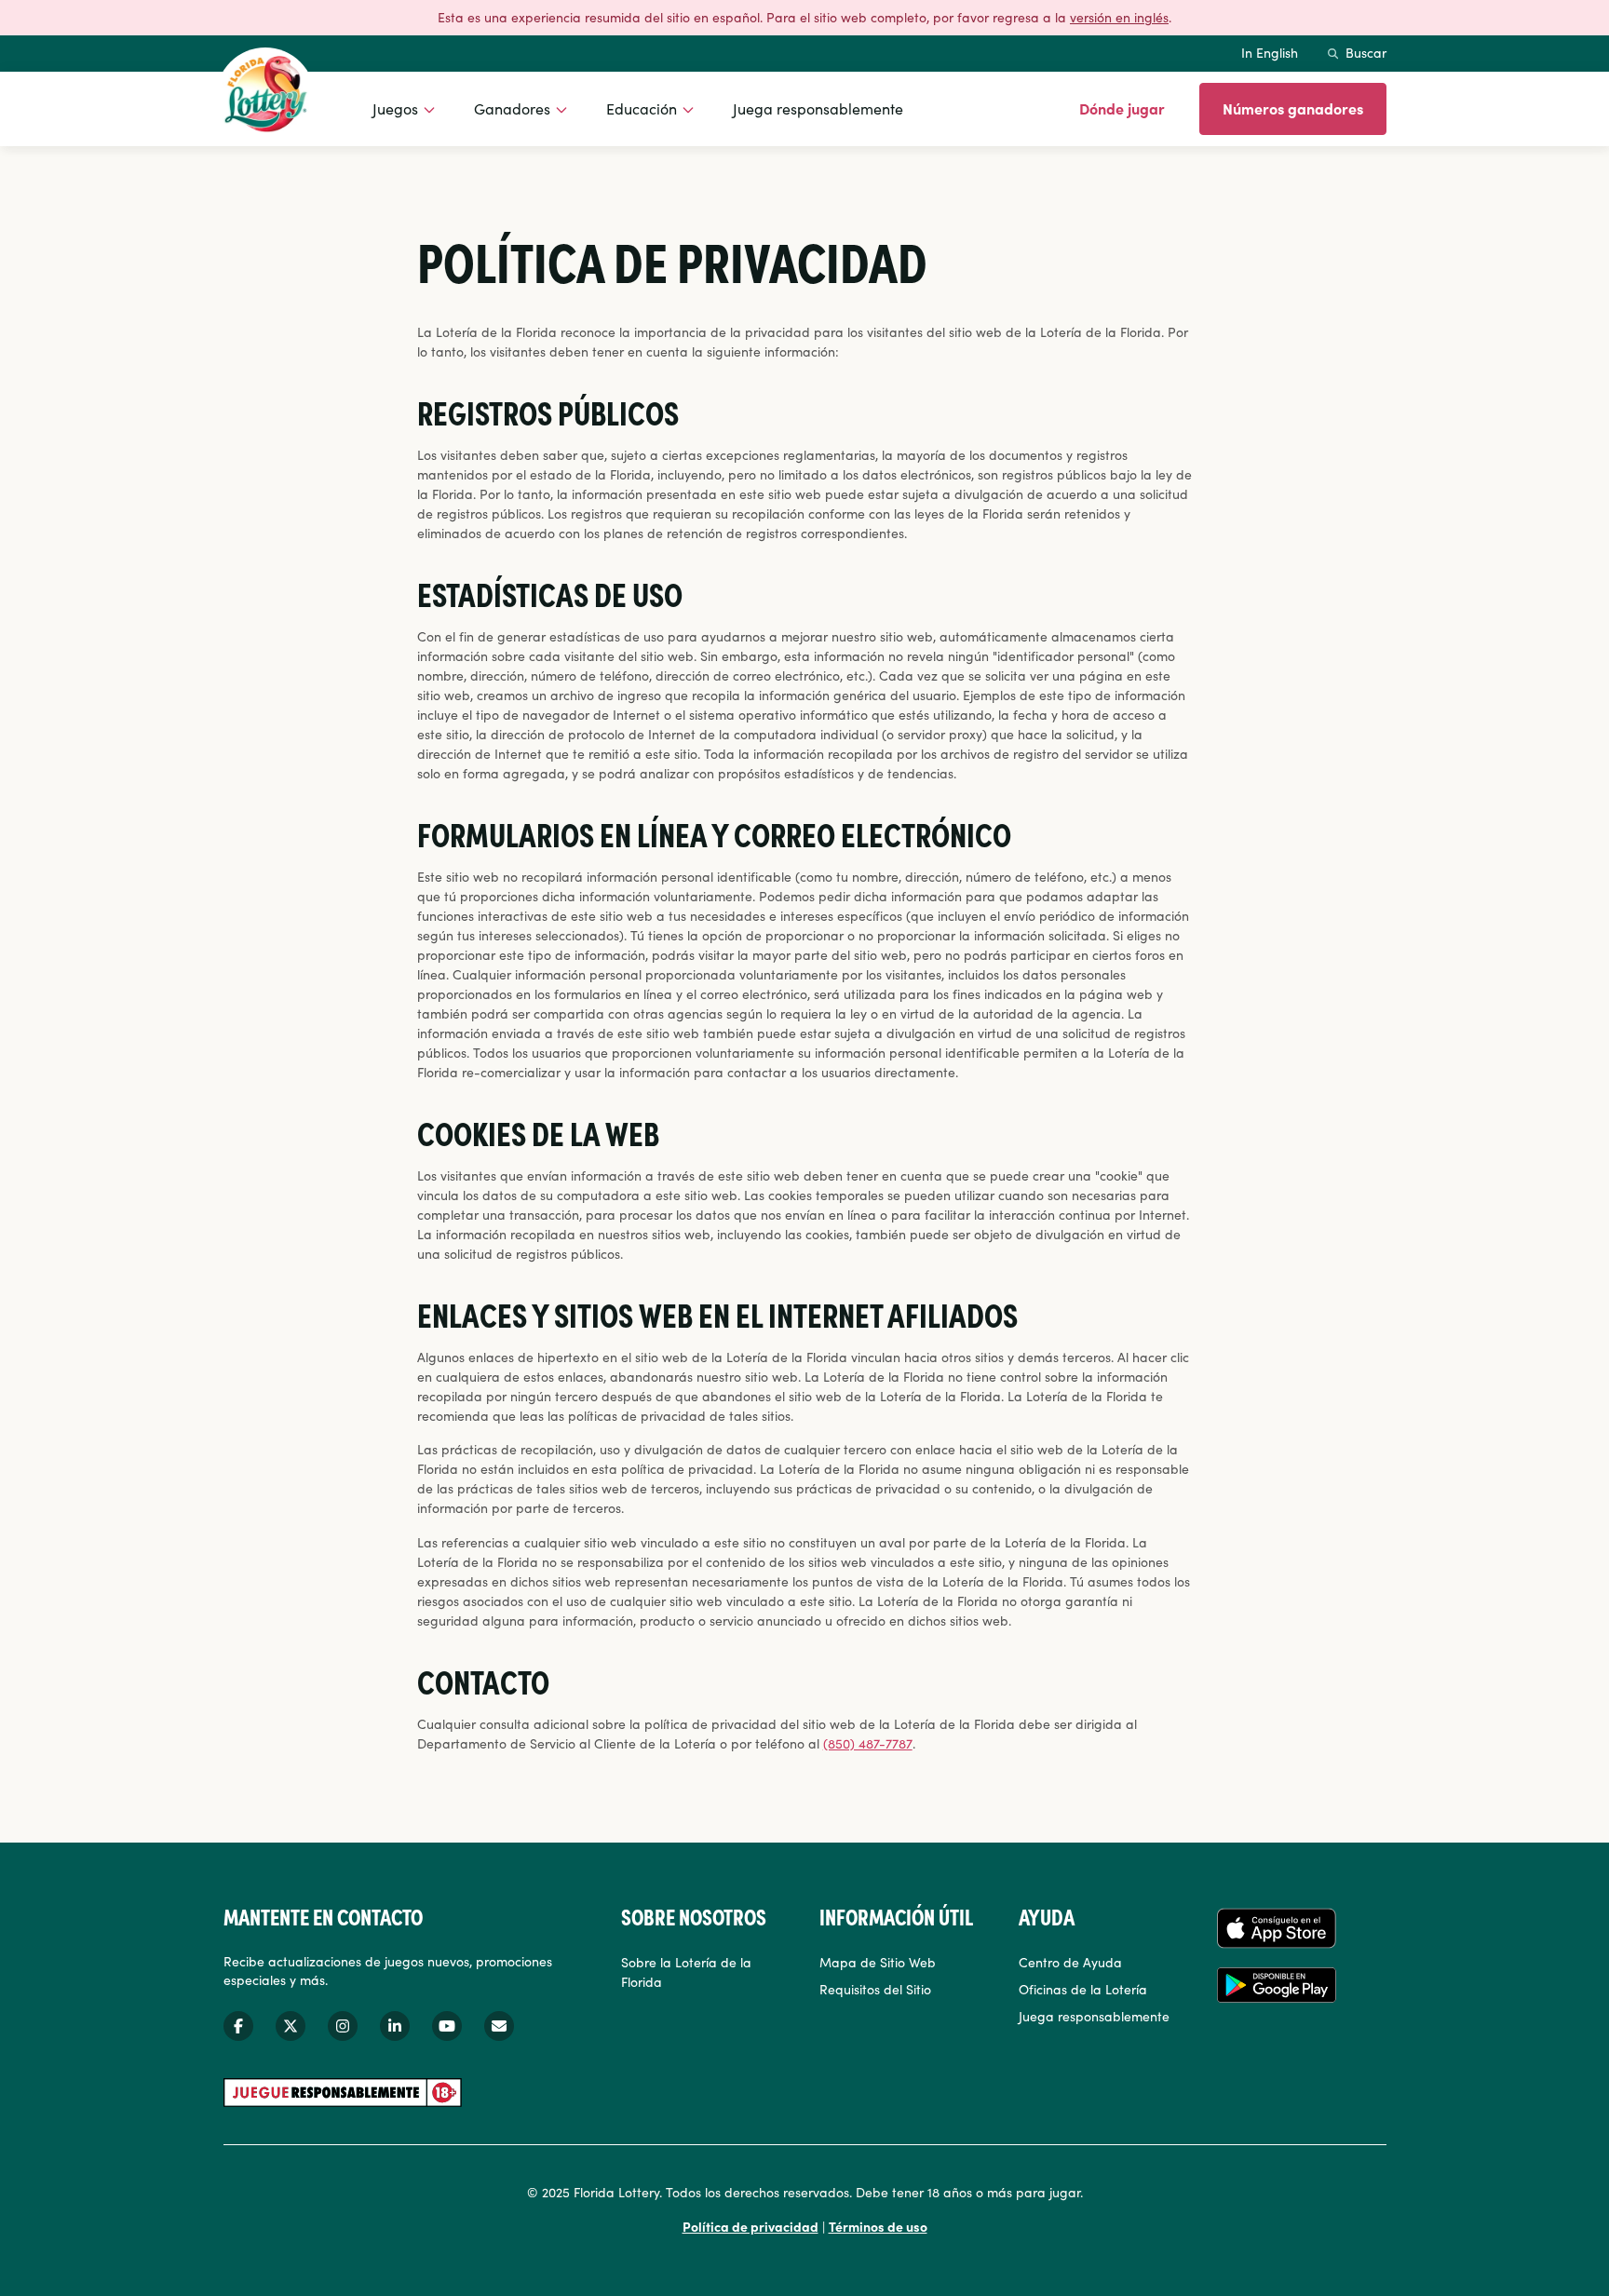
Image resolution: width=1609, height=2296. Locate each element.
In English (1270, 52)
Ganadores (512, 108)
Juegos (395, 108)
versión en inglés (1119, 17)
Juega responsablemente (818, 108)
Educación (642, 108)
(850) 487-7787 (868, 1743)
